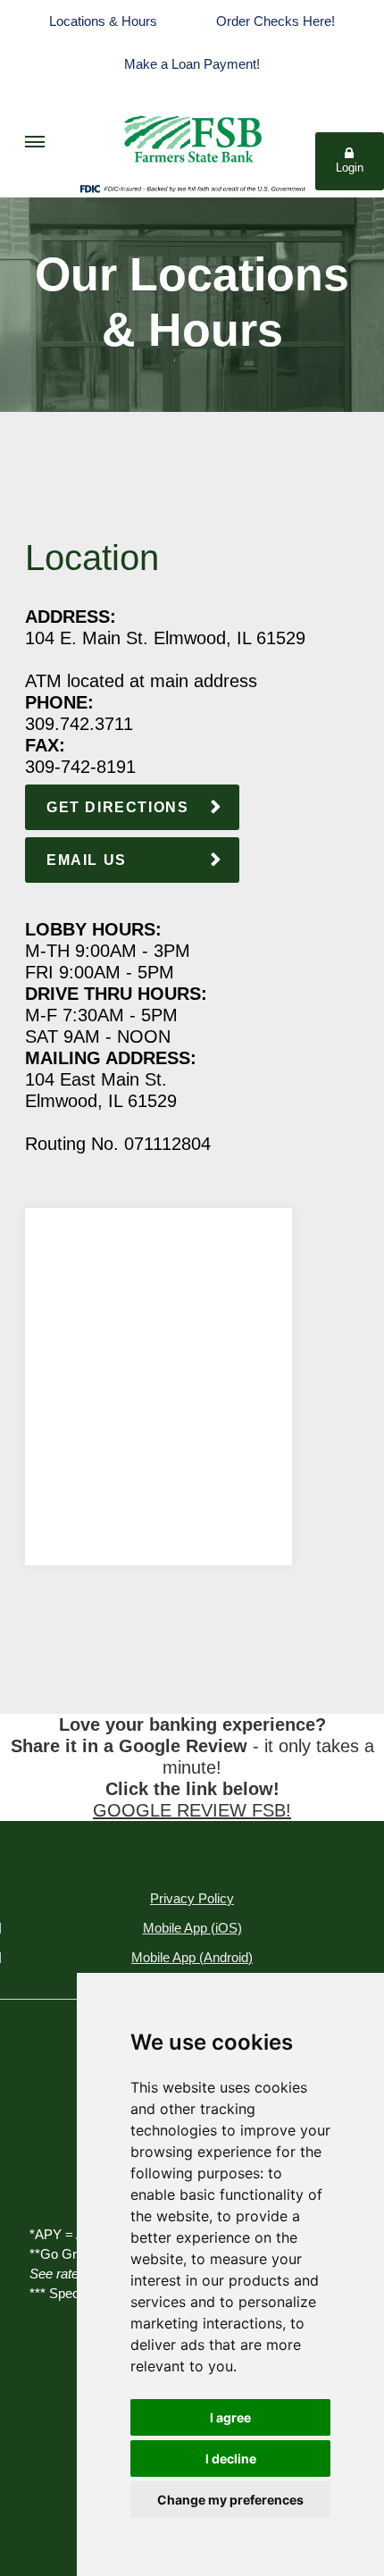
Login (350, 168)
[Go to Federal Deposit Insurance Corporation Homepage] (192, 188)
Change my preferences (230, 2500)
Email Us (87, 860)
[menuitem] (35, 142)
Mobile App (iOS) (192, 1928)
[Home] (192, 134)
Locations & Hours (103, 21)
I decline (231, 2459)
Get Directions (117, 807)
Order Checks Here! (275, 21)
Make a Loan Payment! (192, 64)
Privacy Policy (192, 1898)
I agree (230, 2417)
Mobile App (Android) (192, 1957)
